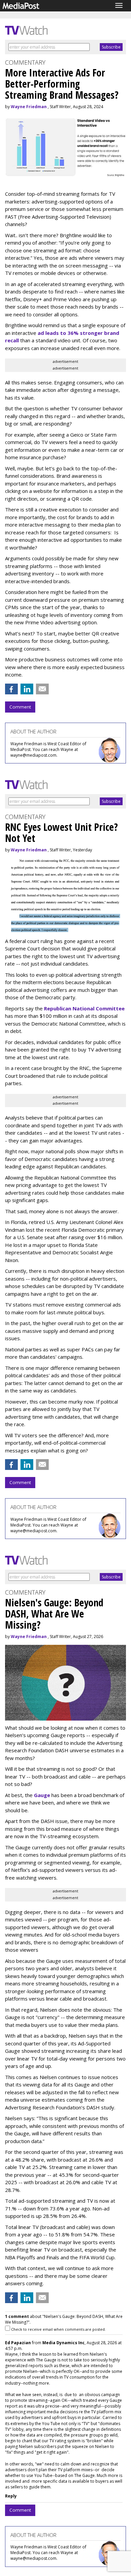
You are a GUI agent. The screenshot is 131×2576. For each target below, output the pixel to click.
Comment (20, 707)
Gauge (42, 1795)
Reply (11, 2496)
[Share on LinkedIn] (27, 689)
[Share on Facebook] (11, 689)
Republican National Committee (84, 1008)
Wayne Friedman (29, 107)
